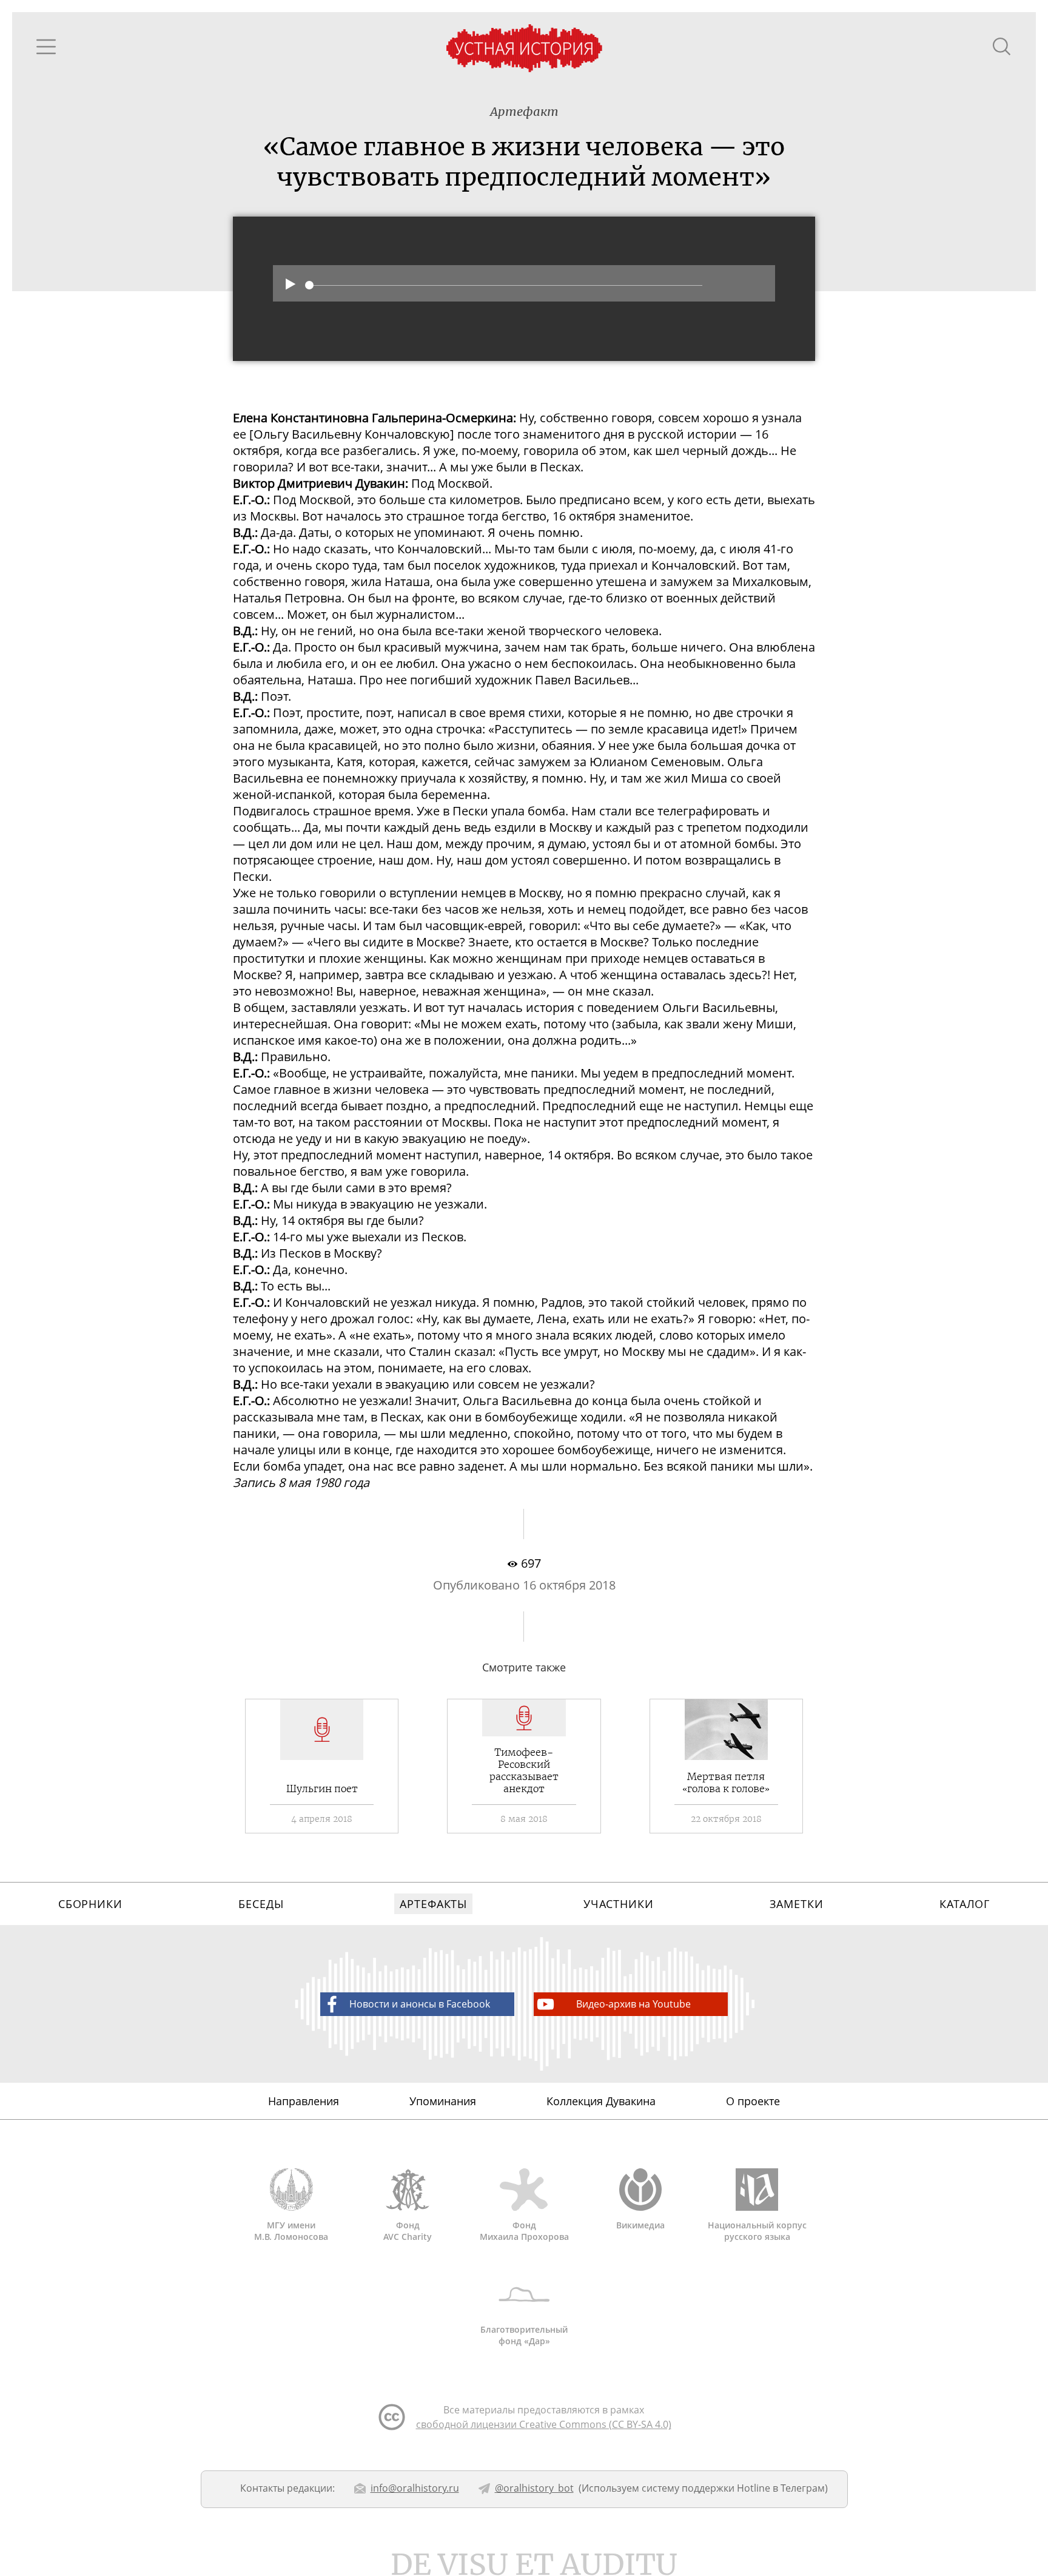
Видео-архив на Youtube (633, 2004)
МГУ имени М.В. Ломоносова (291, 2231)
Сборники (90, 1904)
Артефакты (433, 1904)
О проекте (753, 2101)
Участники (619, 1904)
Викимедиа (640, 2225)
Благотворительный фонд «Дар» (524, 2335)
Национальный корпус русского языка (757, 2231)
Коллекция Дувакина (601, 2101)
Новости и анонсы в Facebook (420, 2004)
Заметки (796, 1904)
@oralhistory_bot (534, 2488)
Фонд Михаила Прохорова (524, 2231)
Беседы (261, 1904)
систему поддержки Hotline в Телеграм (733, 2488)
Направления (304, 2101)
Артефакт (524, 111)
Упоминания (443, 2101)
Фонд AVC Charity (408, 2231)
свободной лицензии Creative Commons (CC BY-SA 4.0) (544, 2424)
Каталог (965, 1904)
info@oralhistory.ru (415, 2488)
